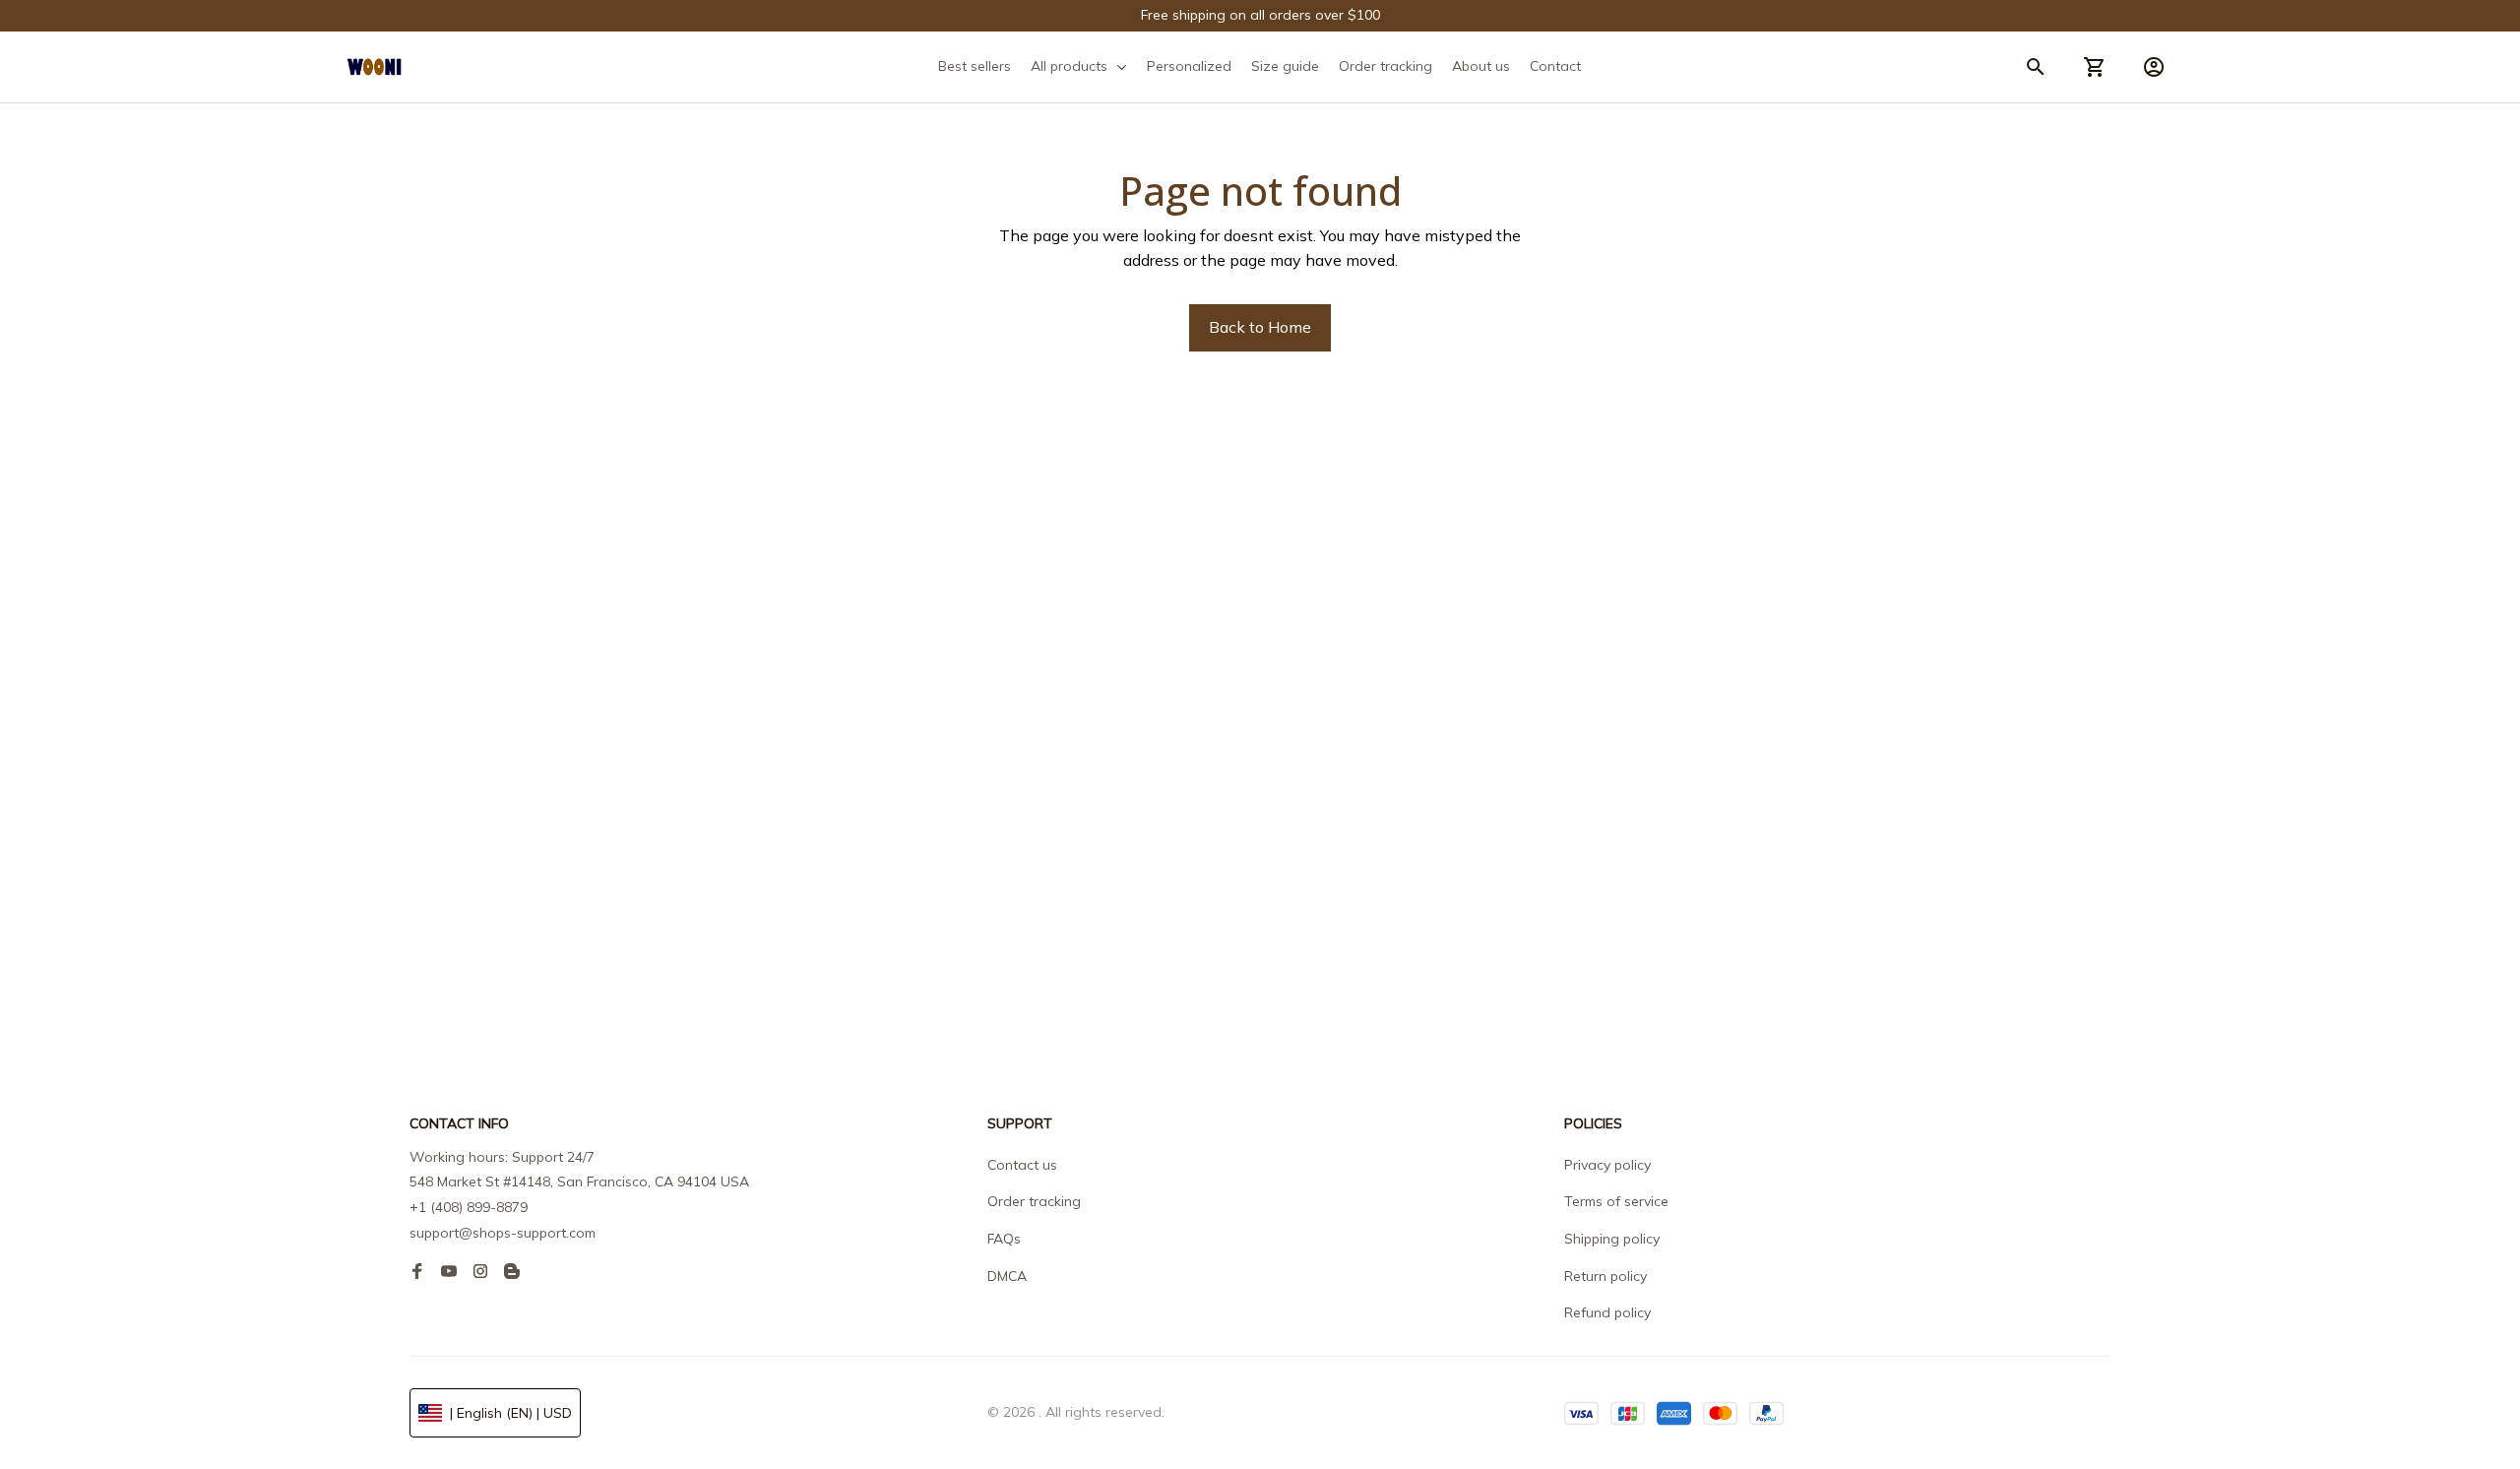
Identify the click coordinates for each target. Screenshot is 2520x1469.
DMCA (1007, 1276)
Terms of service (1616, 1201)
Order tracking (1034, 1201)
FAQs (1004, 1239)
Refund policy (1607, 1312)
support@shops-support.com (503, 1233)
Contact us (1022, 1165)
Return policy (1606, 1276)
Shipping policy (1612, 1239)
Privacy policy (1607, 1165)
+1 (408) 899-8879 (469, 1207)
